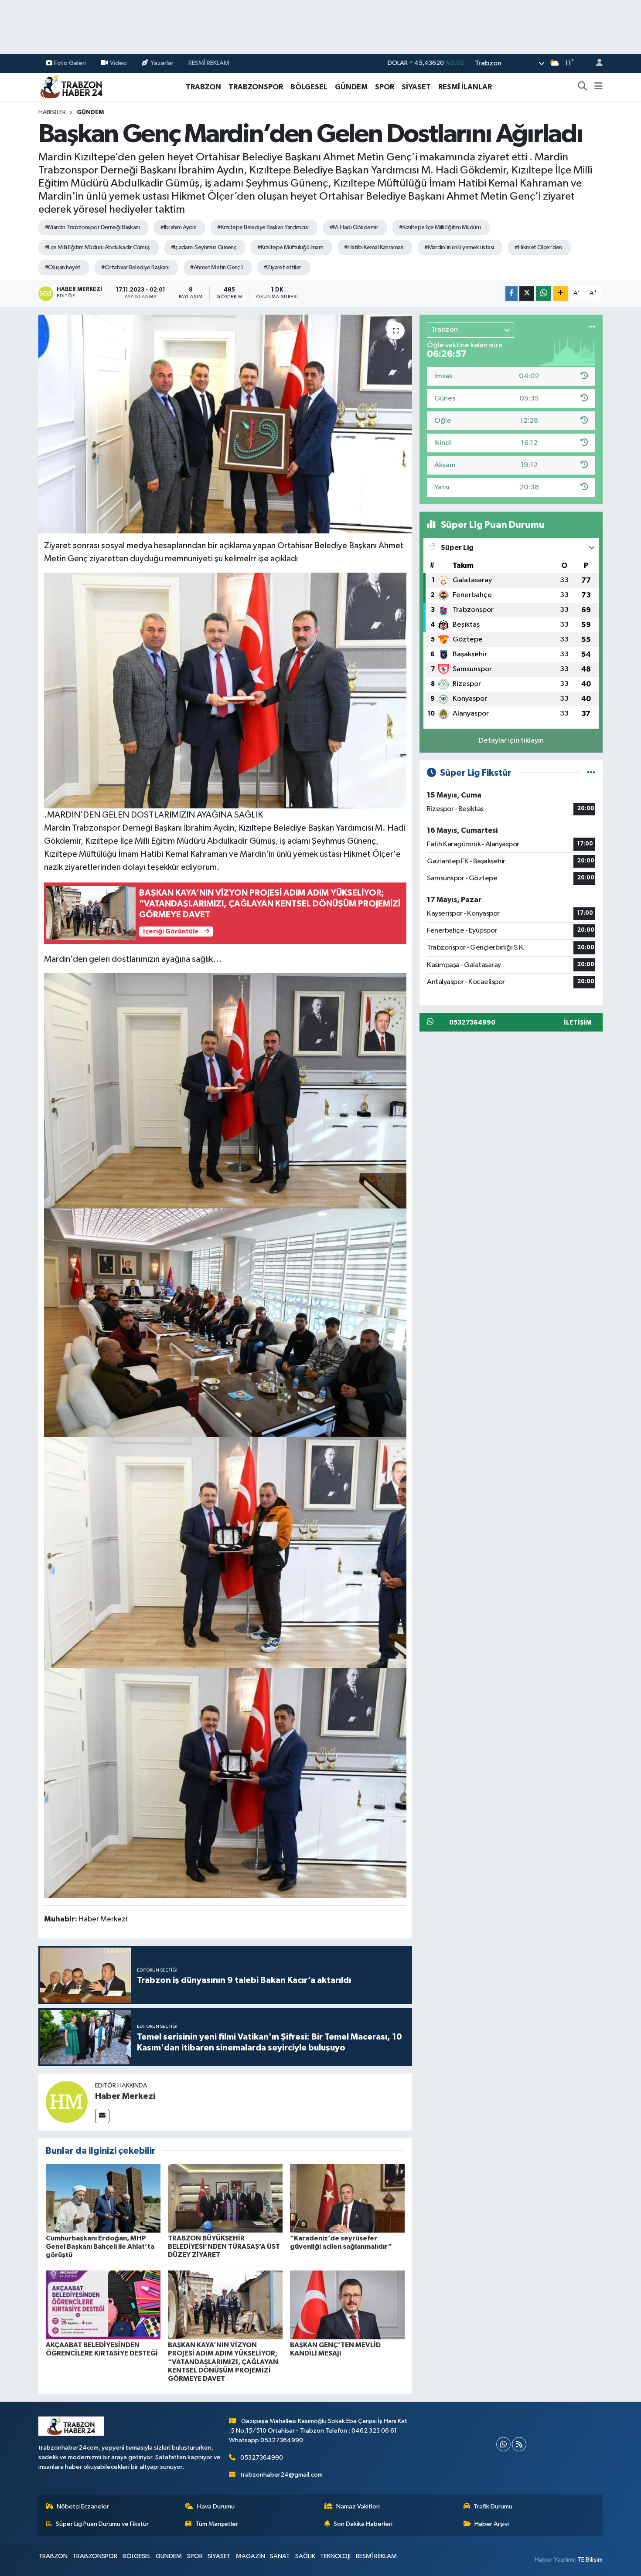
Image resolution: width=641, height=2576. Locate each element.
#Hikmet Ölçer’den (538, 248)
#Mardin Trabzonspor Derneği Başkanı (92, 227)
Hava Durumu (216, 2506)
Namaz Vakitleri (358, 2506)
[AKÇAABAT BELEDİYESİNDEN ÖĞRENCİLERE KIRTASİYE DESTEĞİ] (103, 2305)
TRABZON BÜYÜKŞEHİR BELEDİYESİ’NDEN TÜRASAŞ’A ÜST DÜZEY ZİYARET (224, 2247)
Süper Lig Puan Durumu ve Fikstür (102, 2524)
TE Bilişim (590, 2560)
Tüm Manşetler (217, 2524)
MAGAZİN (251, 2556)
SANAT (280, 2556)
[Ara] (583, 87)
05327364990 (262, 2458)
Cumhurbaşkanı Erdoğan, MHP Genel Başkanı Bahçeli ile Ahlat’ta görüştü (100, 2247)
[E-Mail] (102, 2116)
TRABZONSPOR (256, 87)
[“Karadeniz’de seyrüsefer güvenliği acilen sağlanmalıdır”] (347, 2198)
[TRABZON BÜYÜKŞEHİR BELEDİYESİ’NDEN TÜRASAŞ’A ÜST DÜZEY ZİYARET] (225, 2198)
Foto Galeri (70, 63)
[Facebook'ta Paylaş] (511, 294)
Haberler (52, 112)
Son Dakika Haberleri (363, 2524)
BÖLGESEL (309, 87)
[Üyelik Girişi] (596, 63)
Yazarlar (162, 63)
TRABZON (203, 87)
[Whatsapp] (503, 2444)
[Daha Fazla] (561, 294)
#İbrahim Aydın (178, 227)
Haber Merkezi (125, 2096)
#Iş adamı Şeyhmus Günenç (204, 248)
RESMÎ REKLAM (209, 63)
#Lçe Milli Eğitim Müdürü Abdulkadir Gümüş (97, 248)
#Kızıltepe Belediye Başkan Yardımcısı (263, 227)
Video (118, 63)
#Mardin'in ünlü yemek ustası (459, 248)
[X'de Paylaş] (527, 294)
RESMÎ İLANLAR (465, 87)
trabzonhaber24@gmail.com (281, 2475)
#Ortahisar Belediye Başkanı (135, 268)
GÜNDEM (351, 87)
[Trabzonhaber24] (71, 87)
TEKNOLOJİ (335, 2556)
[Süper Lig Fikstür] (591, 773)
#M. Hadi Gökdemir (354, 227)
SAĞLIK (305, 2556)
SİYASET (416, 87)
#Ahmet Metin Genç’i (216, 268)
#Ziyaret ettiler (283, 268)
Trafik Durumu (493, 2506)
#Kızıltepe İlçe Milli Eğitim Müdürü (440, 227)
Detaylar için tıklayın (511, 741)
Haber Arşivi (492, 2524)
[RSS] (519, 2444)
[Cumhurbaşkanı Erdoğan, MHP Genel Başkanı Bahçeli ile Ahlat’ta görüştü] (103, 2198)
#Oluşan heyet (63, 268)
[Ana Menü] (598, 87)
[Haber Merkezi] (67, 2102)
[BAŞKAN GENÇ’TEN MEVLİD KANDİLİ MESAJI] (347, 2305)
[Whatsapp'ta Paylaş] (544, 294)
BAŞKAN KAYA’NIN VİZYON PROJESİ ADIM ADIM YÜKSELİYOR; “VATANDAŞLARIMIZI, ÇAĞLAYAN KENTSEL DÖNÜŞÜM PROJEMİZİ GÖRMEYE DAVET (223, 2362)
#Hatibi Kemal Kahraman (374, 248)
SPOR (385, 87)
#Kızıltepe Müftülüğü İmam (290, 248)
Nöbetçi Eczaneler (83, 2506)
